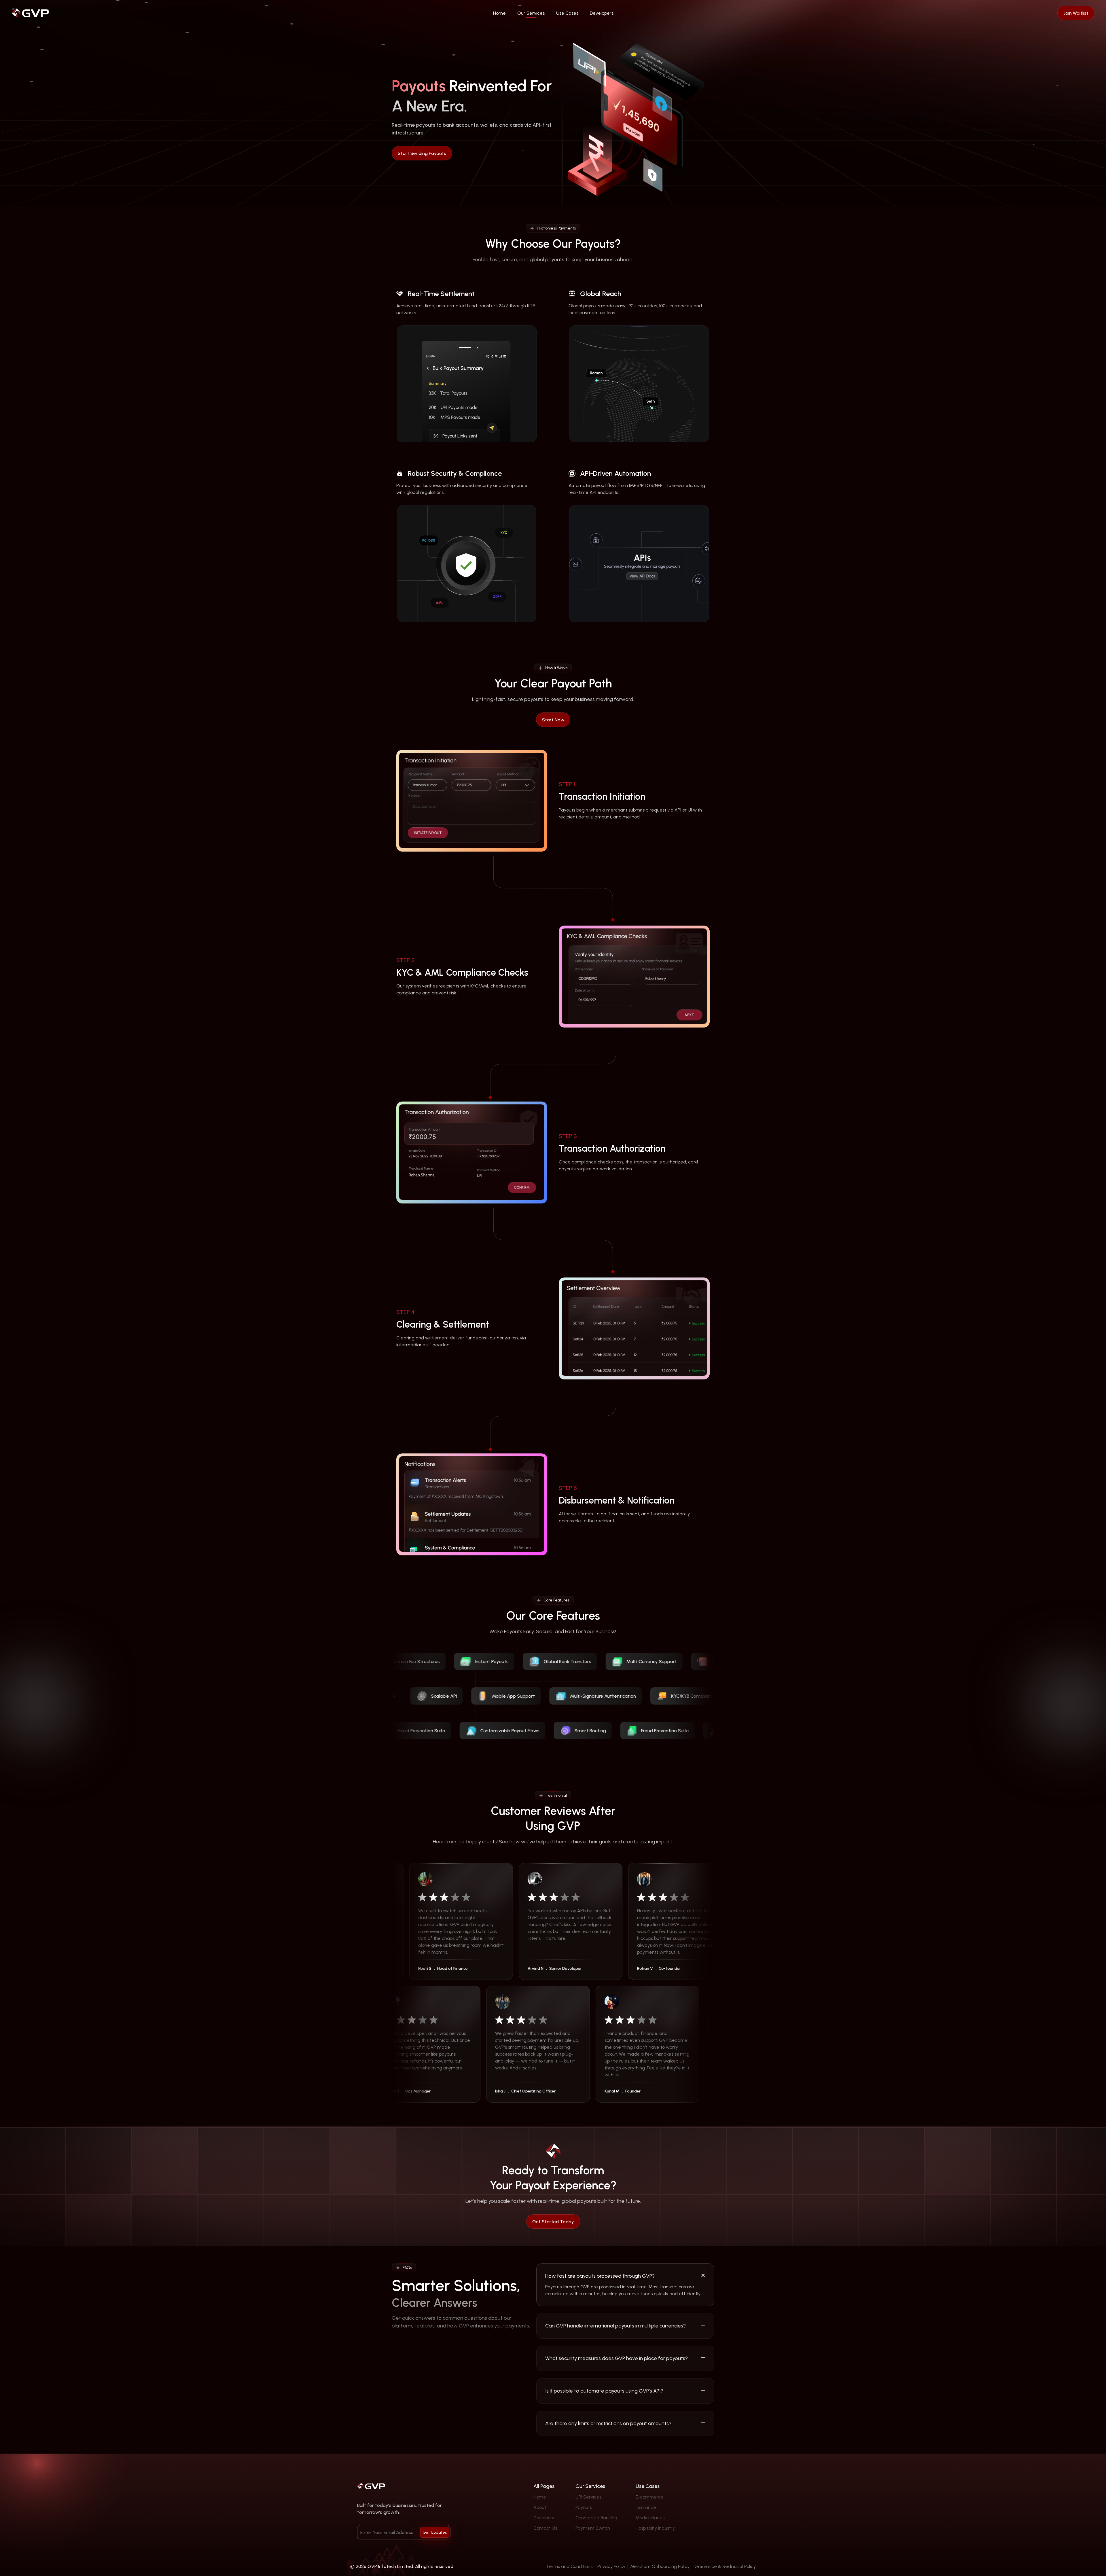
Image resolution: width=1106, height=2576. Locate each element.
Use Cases (567, 13)
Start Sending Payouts (422, 153)
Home (499, 13)
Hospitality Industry (655, 2528)
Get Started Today (553, 2221)
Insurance (646, 2507)
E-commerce (650, 2497)
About (540, 2507)
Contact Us (545, 2528)
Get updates (435, 2532)
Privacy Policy (611, 2566)
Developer (544, 2518)
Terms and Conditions (569, 2566)
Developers (602, 13)
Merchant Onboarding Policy (660, 2566)
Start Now (553, 720)
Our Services (531, 13)
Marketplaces (650, 2518)
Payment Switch (593, 2528)
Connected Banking (596, 2518)
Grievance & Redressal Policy (725, 2566)
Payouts (584, 2507)
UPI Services (588, 2497)
